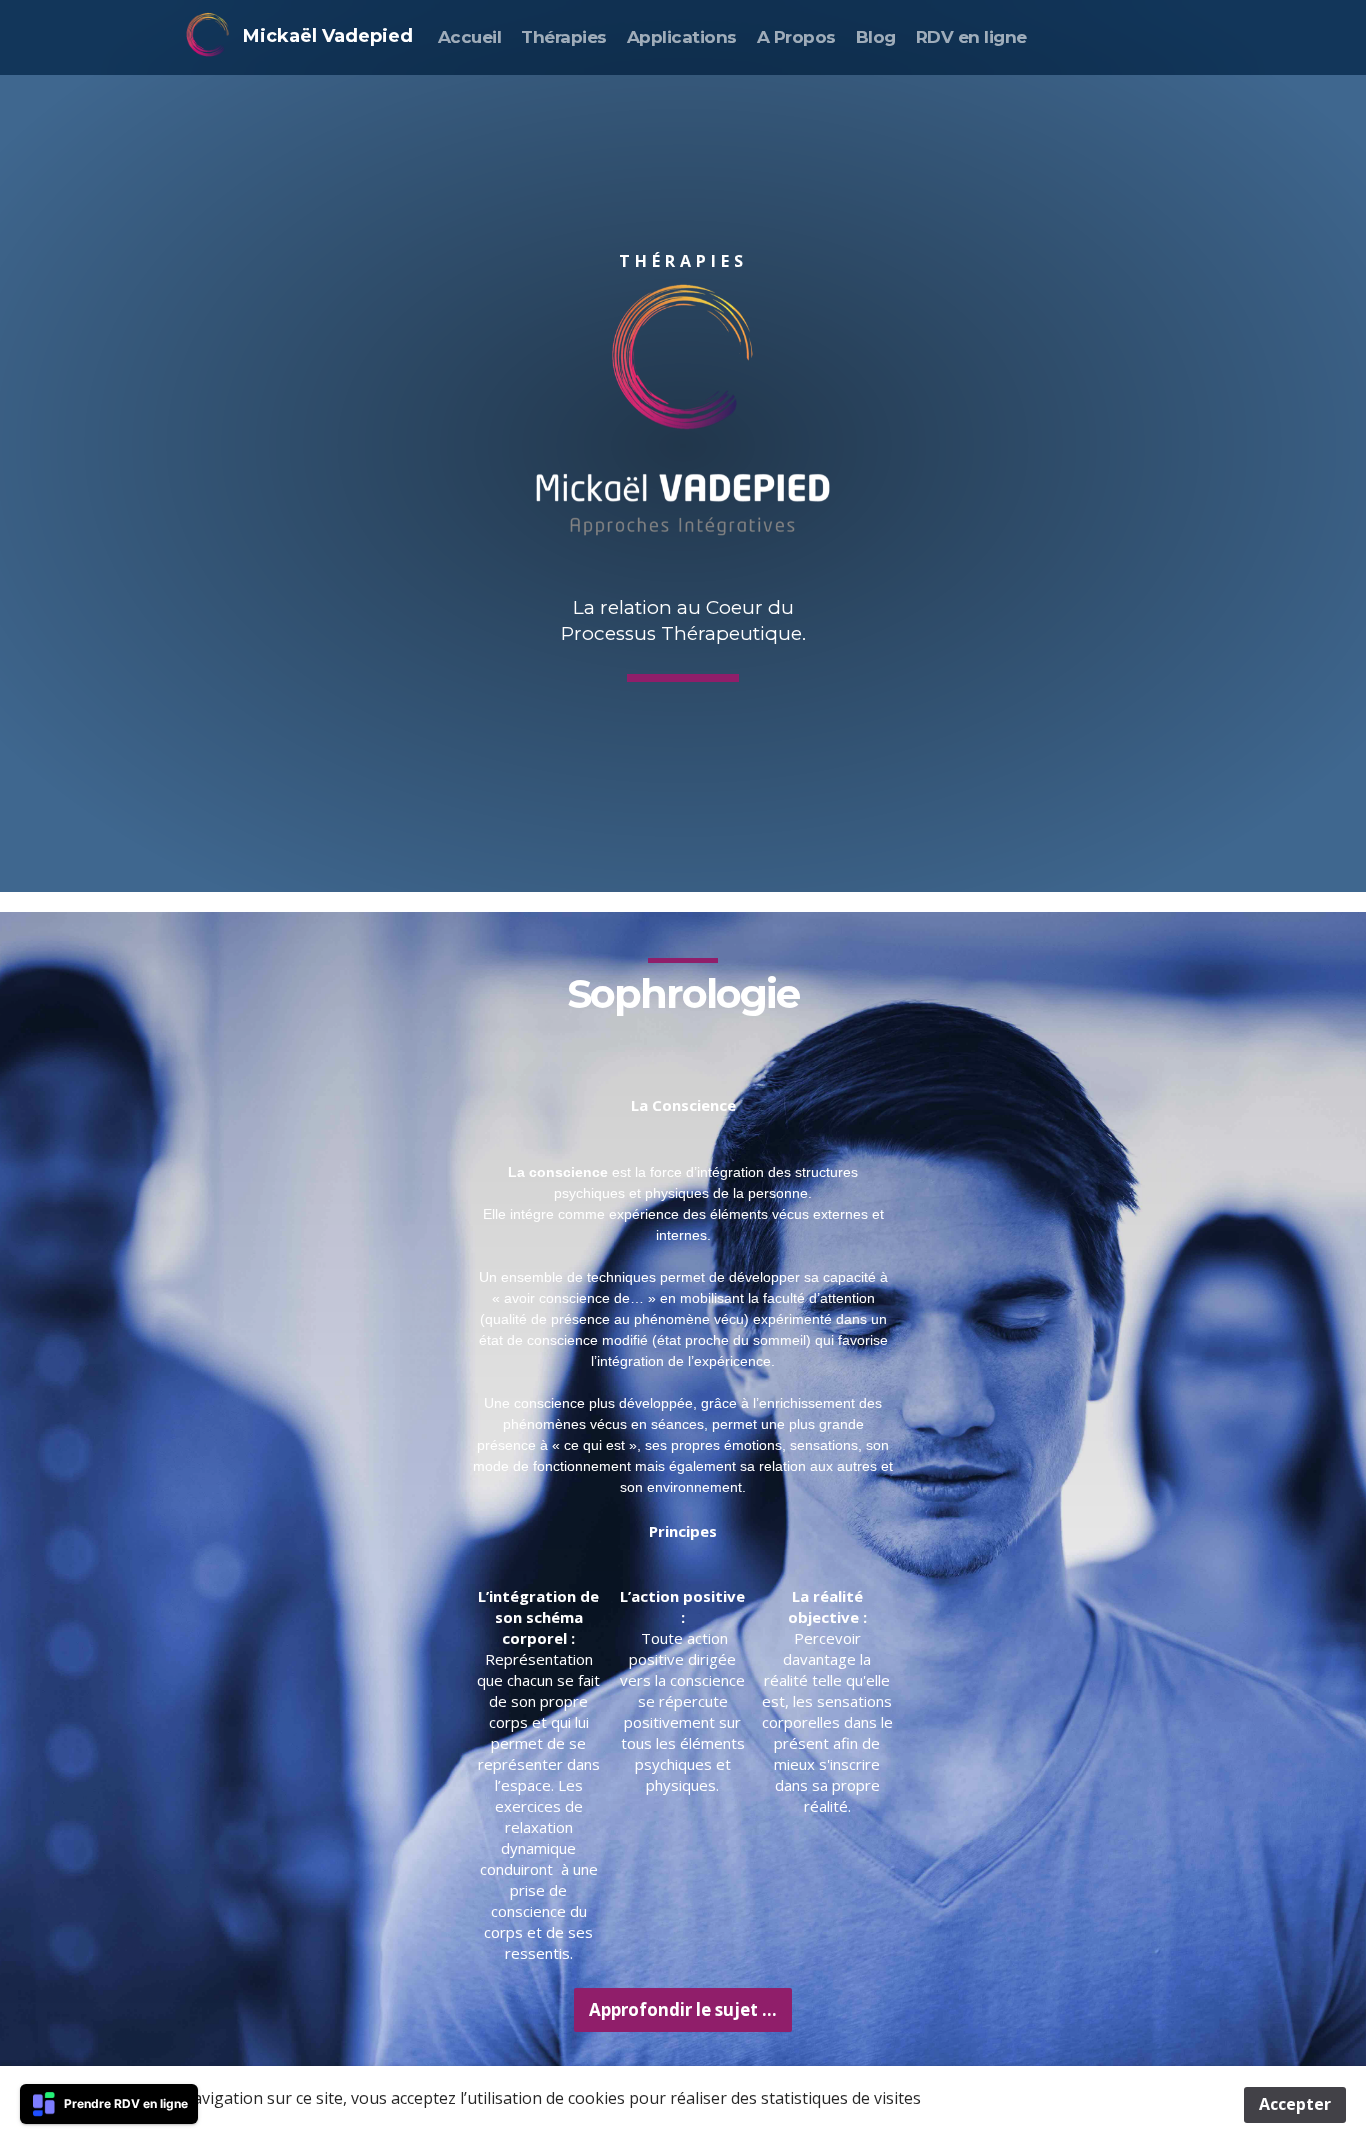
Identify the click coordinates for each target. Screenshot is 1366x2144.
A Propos (796, 37)
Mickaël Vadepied (328, 36)
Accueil (469, 37)
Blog (876, 37)
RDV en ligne (971, 37)
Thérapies (563, 37)
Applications (682, 37)
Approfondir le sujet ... (683, 2009)
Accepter (1295, 2104)
